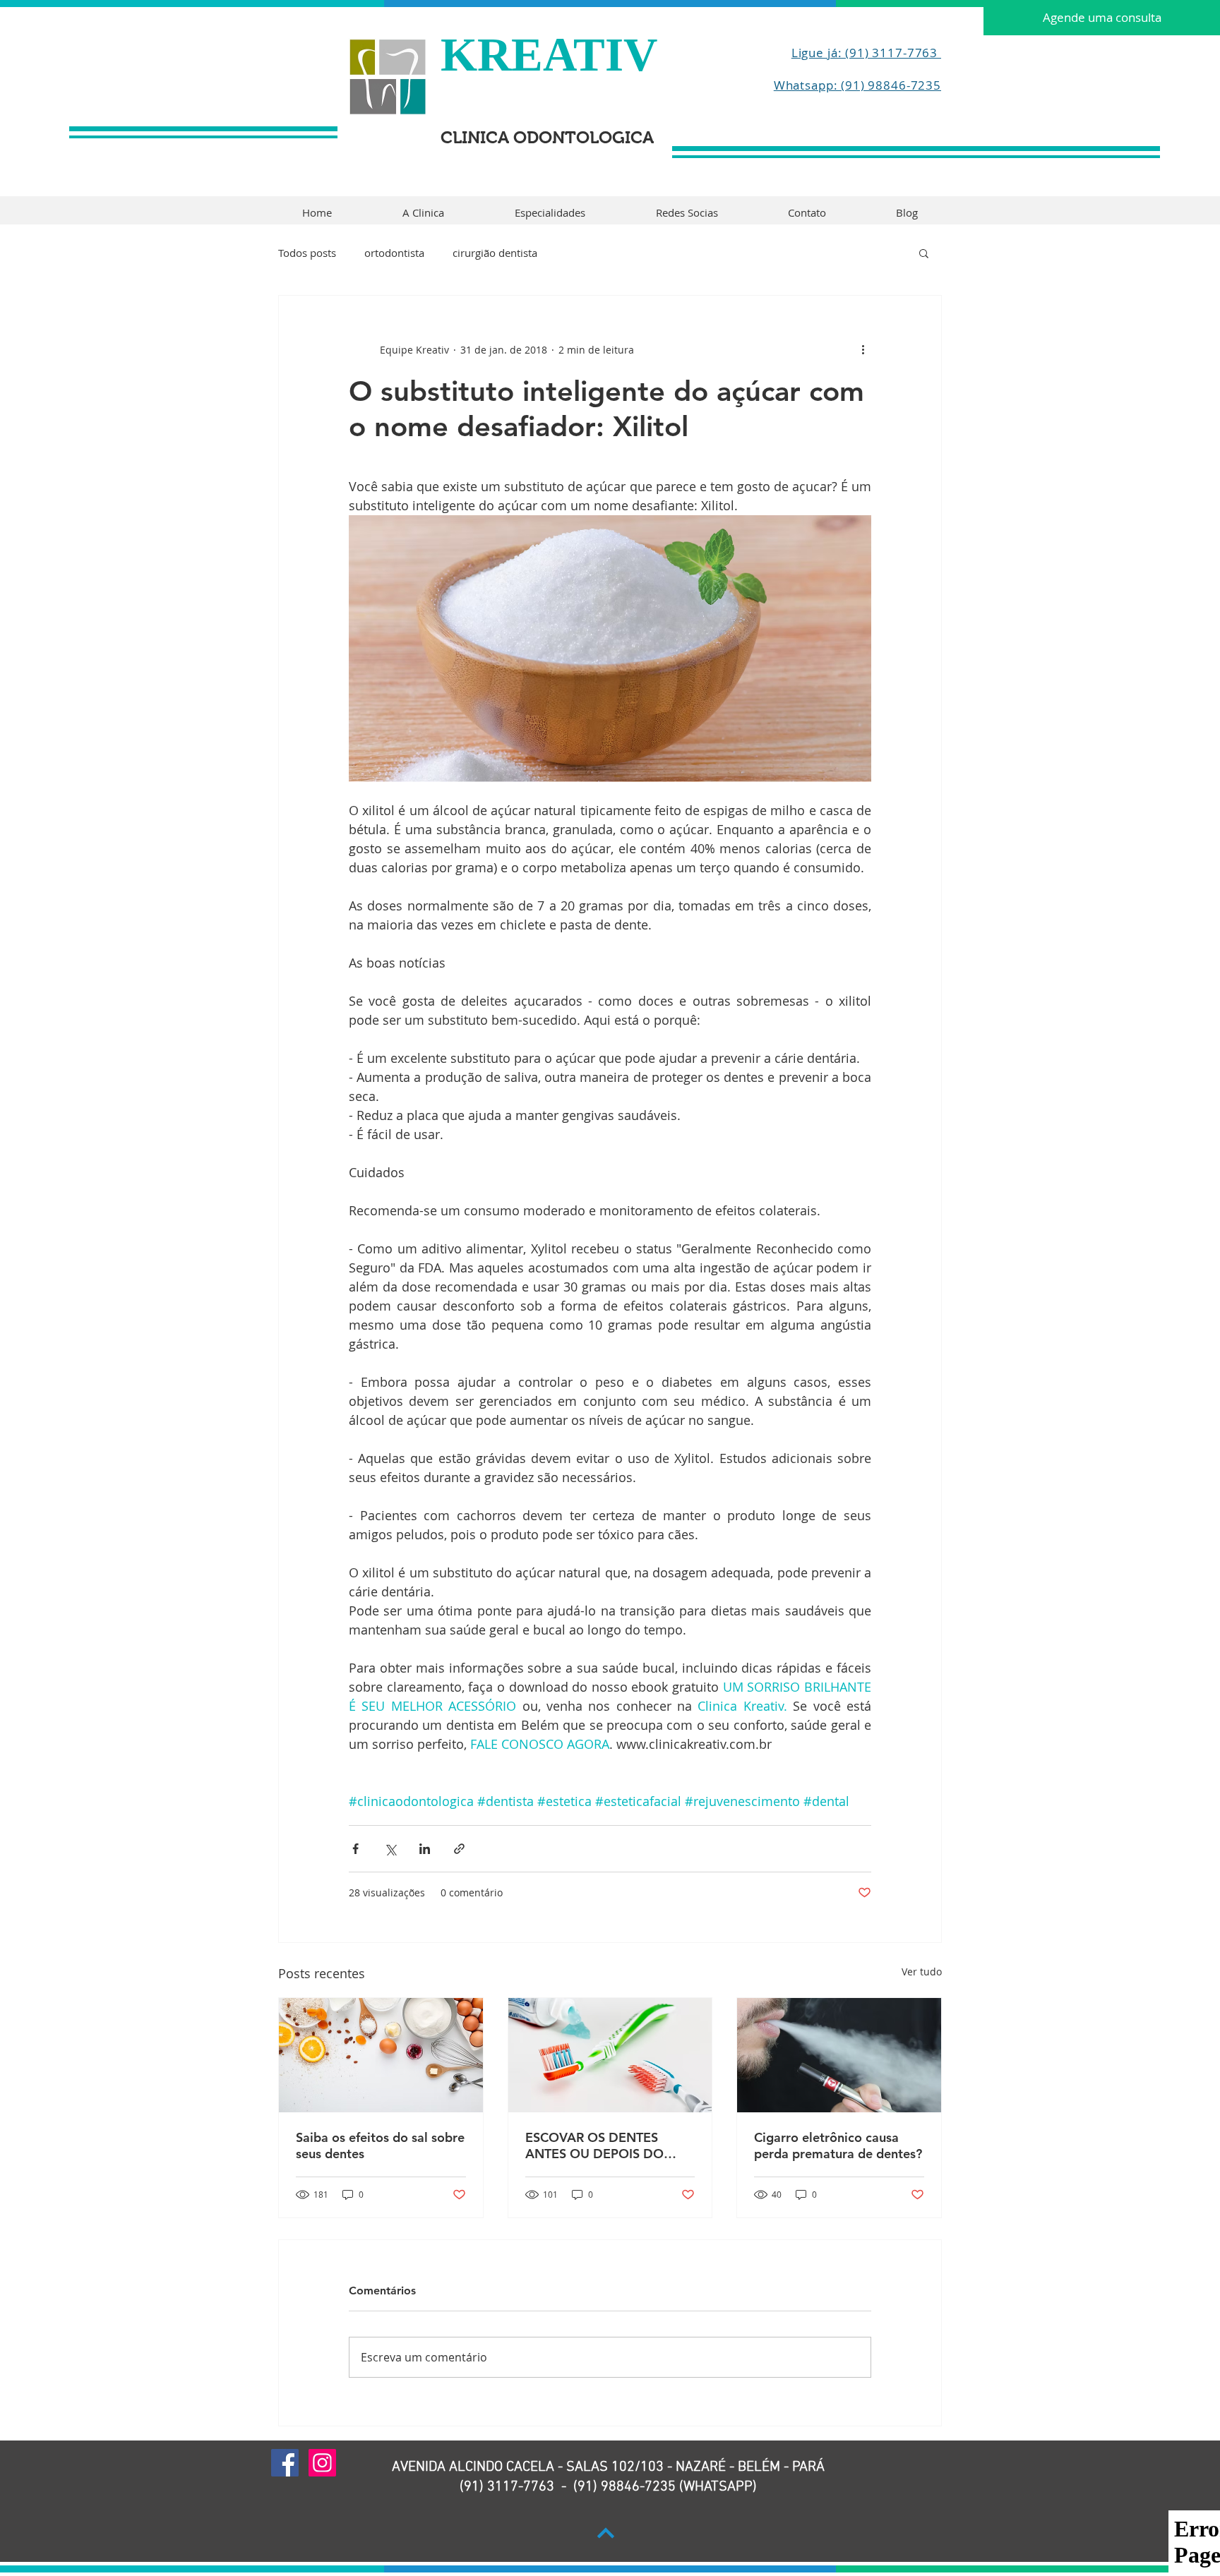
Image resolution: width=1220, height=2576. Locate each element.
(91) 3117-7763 (507, 2487)
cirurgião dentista (495, 253)
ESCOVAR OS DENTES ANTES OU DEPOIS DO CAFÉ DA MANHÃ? (594, 2145)
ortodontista (394, 253)
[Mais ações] (863, 349)
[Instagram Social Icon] (322, 2463)
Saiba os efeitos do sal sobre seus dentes (380, 2145)
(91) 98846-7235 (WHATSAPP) (665, 2487)
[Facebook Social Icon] (285, 2463)
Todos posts (307, 253)
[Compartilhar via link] (459, 1849)
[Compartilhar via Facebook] (355, 1849)
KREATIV (549, 54)
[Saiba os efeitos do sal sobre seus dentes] (381, 2055)
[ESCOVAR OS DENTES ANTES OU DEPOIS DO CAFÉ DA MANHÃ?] (610, 2055)
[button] (924, 253)
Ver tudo (922, 1972)
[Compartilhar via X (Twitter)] (390, 1849)
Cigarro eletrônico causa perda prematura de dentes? (838, 2145)
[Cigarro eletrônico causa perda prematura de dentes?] (839, 2055)
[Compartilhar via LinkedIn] (425, 1849)
